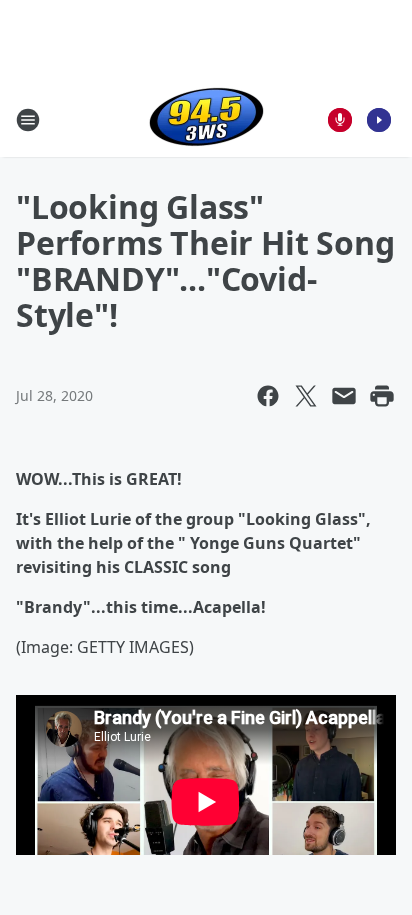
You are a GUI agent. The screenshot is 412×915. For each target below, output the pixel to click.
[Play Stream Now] (379, 120)
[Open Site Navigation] (28, 120)
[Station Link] (206, 119)
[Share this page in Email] (344, 396)
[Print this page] (382, 396)
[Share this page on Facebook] (268, 396)
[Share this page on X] (306, 396)
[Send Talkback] (340, 120)
